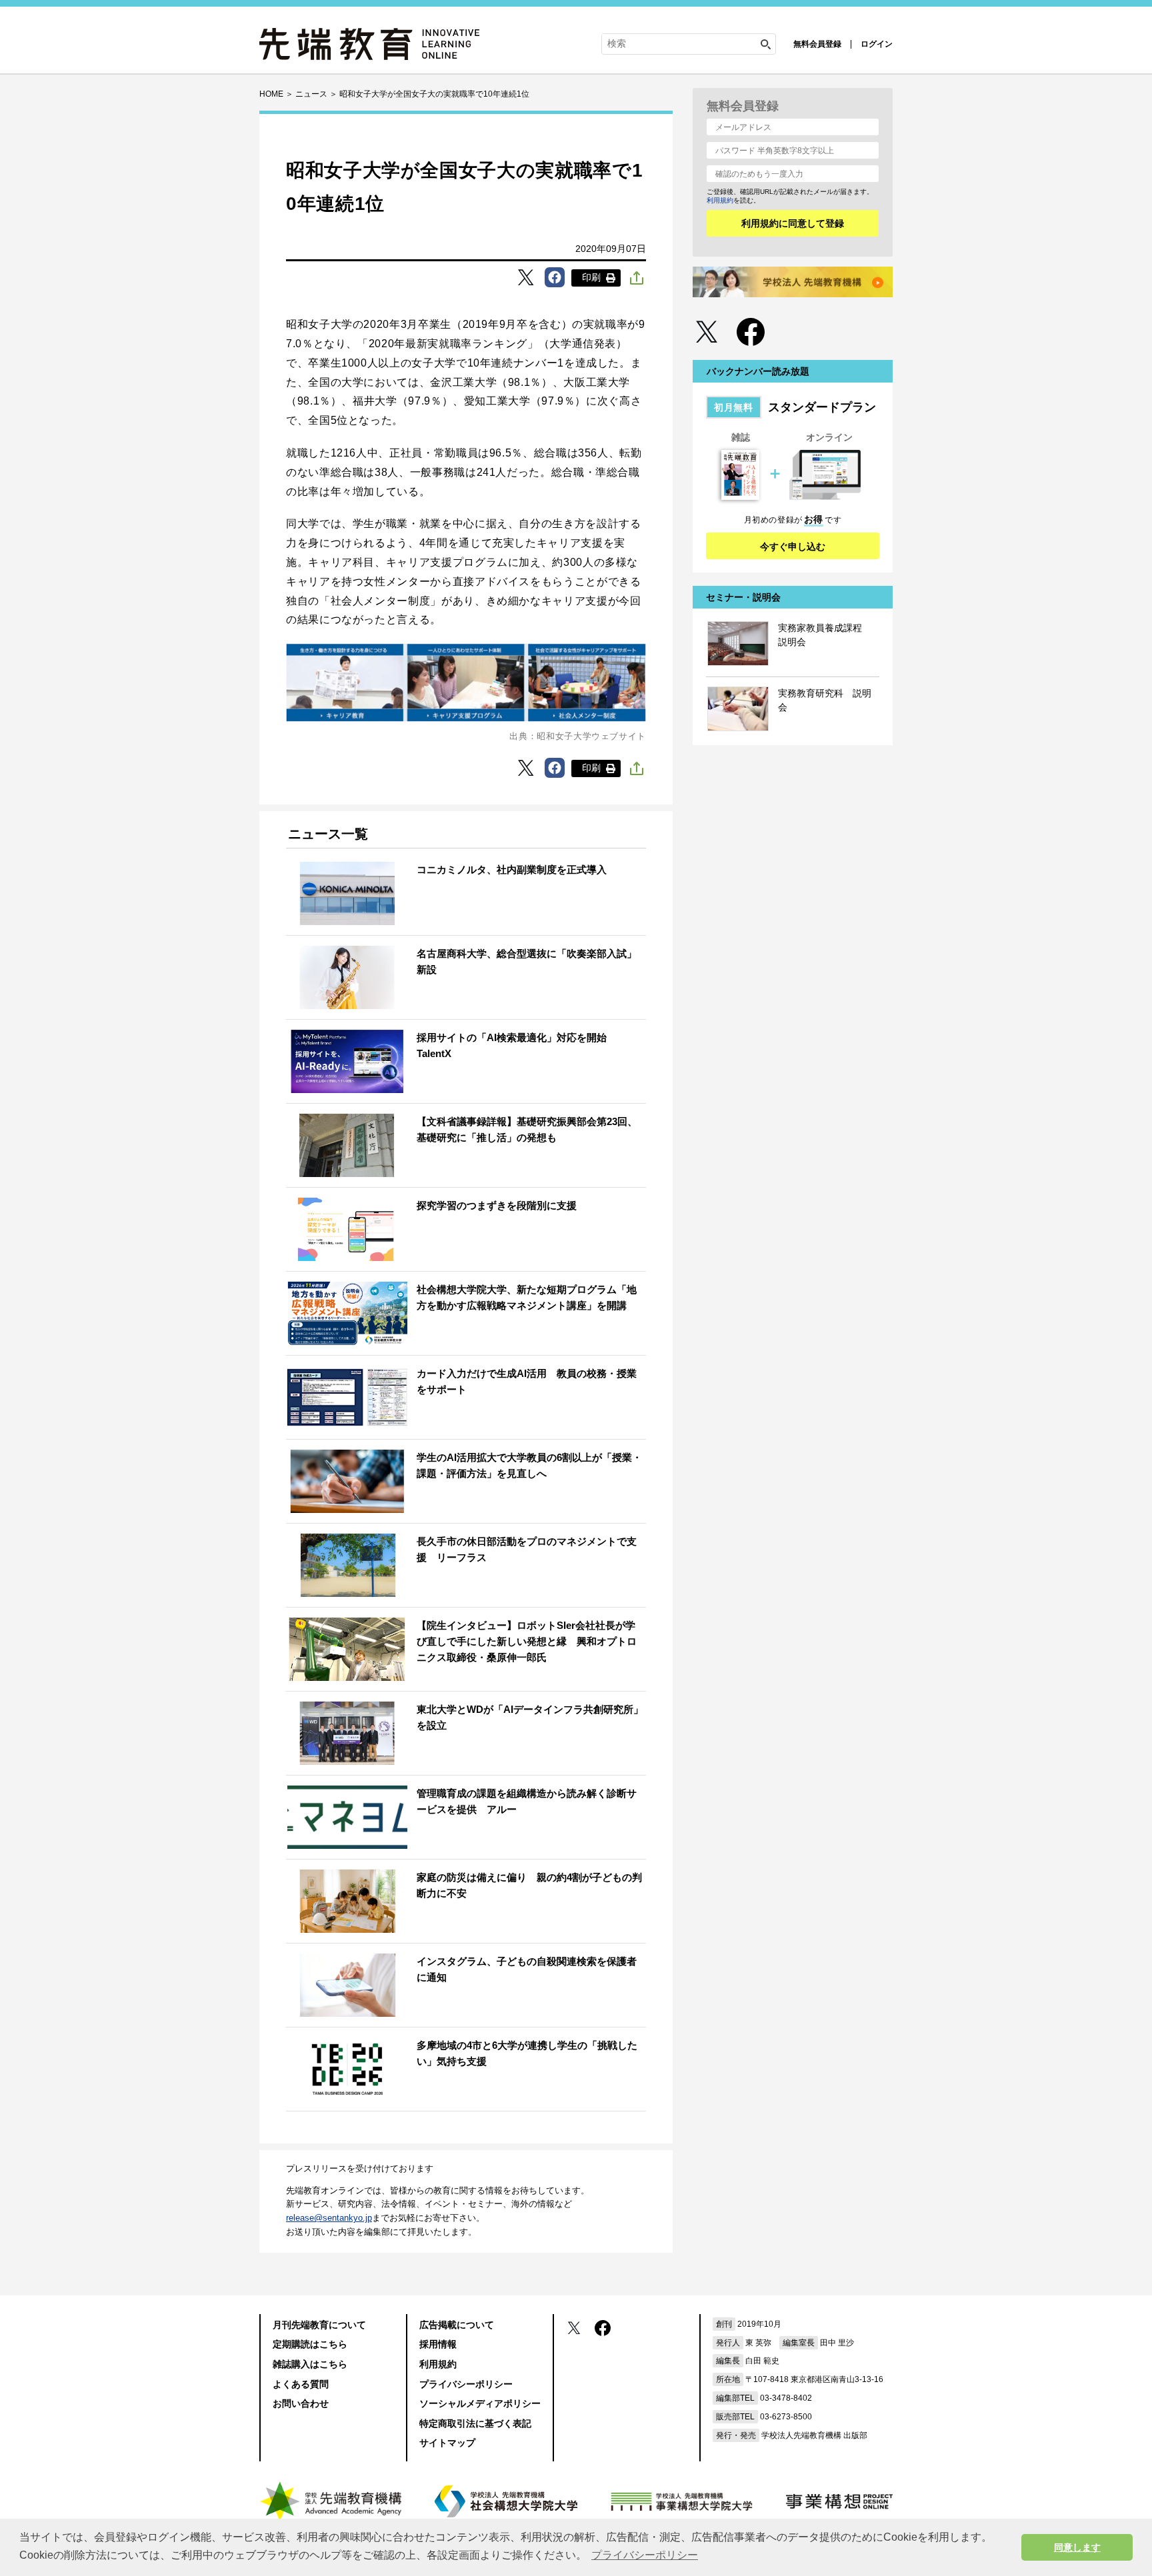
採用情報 (438, 2344)
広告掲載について (457, 2325)
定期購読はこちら (310, 2344)
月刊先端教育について (319, 2325)
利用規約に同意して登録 (793, 223)
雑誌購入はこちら (310, 2364)
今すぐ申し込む (793, 547)
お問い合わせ (301, 2403)
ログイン (877, 44)
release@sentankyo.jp (329, 2218)
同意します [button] (1077, 2547)
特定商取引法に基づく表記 (475, 2423)
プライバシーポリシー (466, 2384)
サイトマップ (447, 2443)
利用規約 (720, 200)
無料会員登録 (817, 44)
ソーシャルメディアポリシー (480, 2403)
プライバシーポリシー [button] (645, 2555)
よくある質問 (301, 2384)
